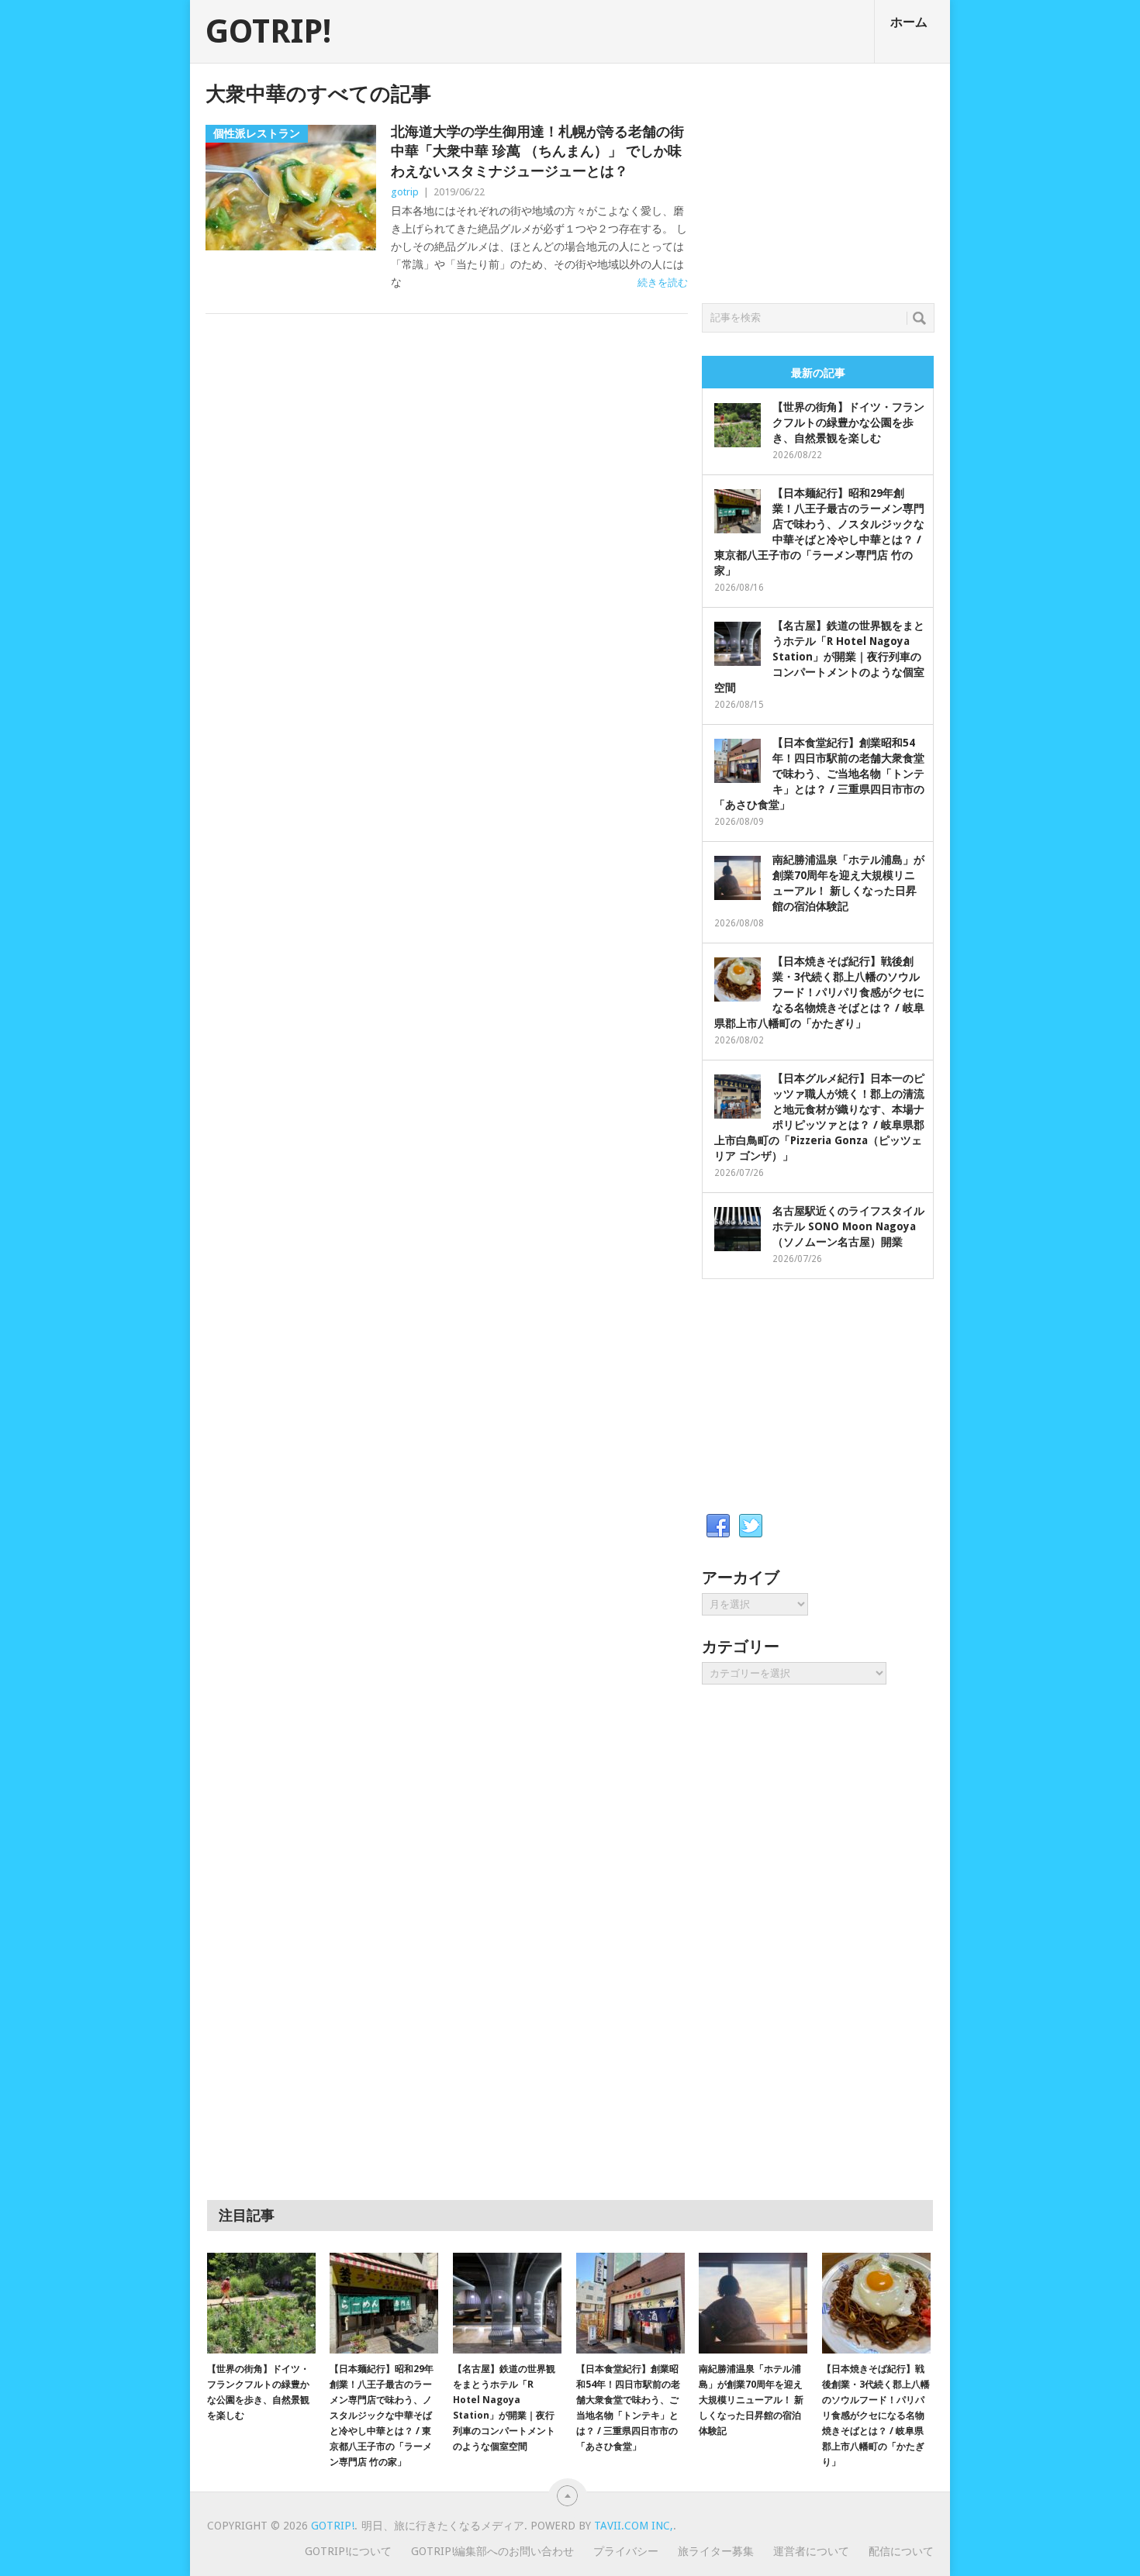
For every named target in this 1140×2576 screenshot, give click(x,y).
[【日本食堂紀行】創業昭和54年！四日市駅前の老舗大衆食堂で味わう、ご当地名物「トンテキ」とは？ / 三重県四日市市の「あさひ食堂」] (630, 2303)
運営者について (811, 2551)
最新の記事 (818, 373)
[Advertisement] (818, 179)
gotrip (405, 192)
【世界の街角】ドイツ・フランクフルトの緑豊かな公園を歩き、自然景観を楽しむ (848, 422)
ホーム (909, 22)
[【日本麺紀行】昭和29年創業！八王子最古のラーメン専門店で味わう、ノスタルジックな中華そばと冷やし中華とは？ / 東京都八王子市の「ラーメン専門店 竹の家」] (384, 2303)
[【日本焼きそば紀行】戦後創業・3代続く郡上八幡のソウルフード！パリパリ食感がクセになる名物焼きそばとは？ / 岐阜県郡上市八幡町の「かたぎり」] (876, 2303)
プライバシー (626, 2551)
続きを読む (663, 283)
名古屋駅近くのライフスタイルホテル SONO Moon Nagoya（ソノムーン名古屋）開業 (848, 1226)
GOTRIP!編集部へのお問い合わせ (492, 2551)
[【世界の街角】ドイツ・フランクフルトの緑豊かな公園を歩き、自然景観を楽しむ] (261, 2303)
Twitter (751, 1526)
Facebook (718, 1526)
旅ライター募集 (716, 2551)
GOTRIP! (268, 32)
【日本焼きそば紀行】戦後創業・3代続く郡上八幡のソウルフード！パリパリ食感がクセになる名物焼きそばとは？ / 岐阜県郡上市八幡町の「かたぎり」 (819, 992)
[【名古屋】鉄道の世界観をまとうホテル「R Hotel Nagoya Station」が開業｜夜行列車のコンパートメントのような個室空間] (507, 2303)
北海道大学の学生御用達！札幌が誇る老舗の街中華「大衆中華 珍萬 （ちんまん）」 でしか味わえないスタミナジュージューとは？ (537, 151)
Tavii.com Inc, (634, 2526)
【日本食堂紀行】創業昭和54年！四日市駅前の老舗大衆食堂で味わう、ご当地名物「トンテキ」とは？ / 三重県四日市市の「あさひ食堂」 (819, 774)
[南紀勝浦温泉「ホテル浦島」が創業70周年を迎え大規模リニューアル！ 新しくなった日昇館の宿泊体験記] (753, 2303)
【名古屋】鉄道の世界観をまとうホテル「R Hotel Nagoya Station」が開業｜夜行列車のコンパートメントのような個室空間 (819, 657)
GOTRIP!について (348, 2551)
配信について (901, 2551)
